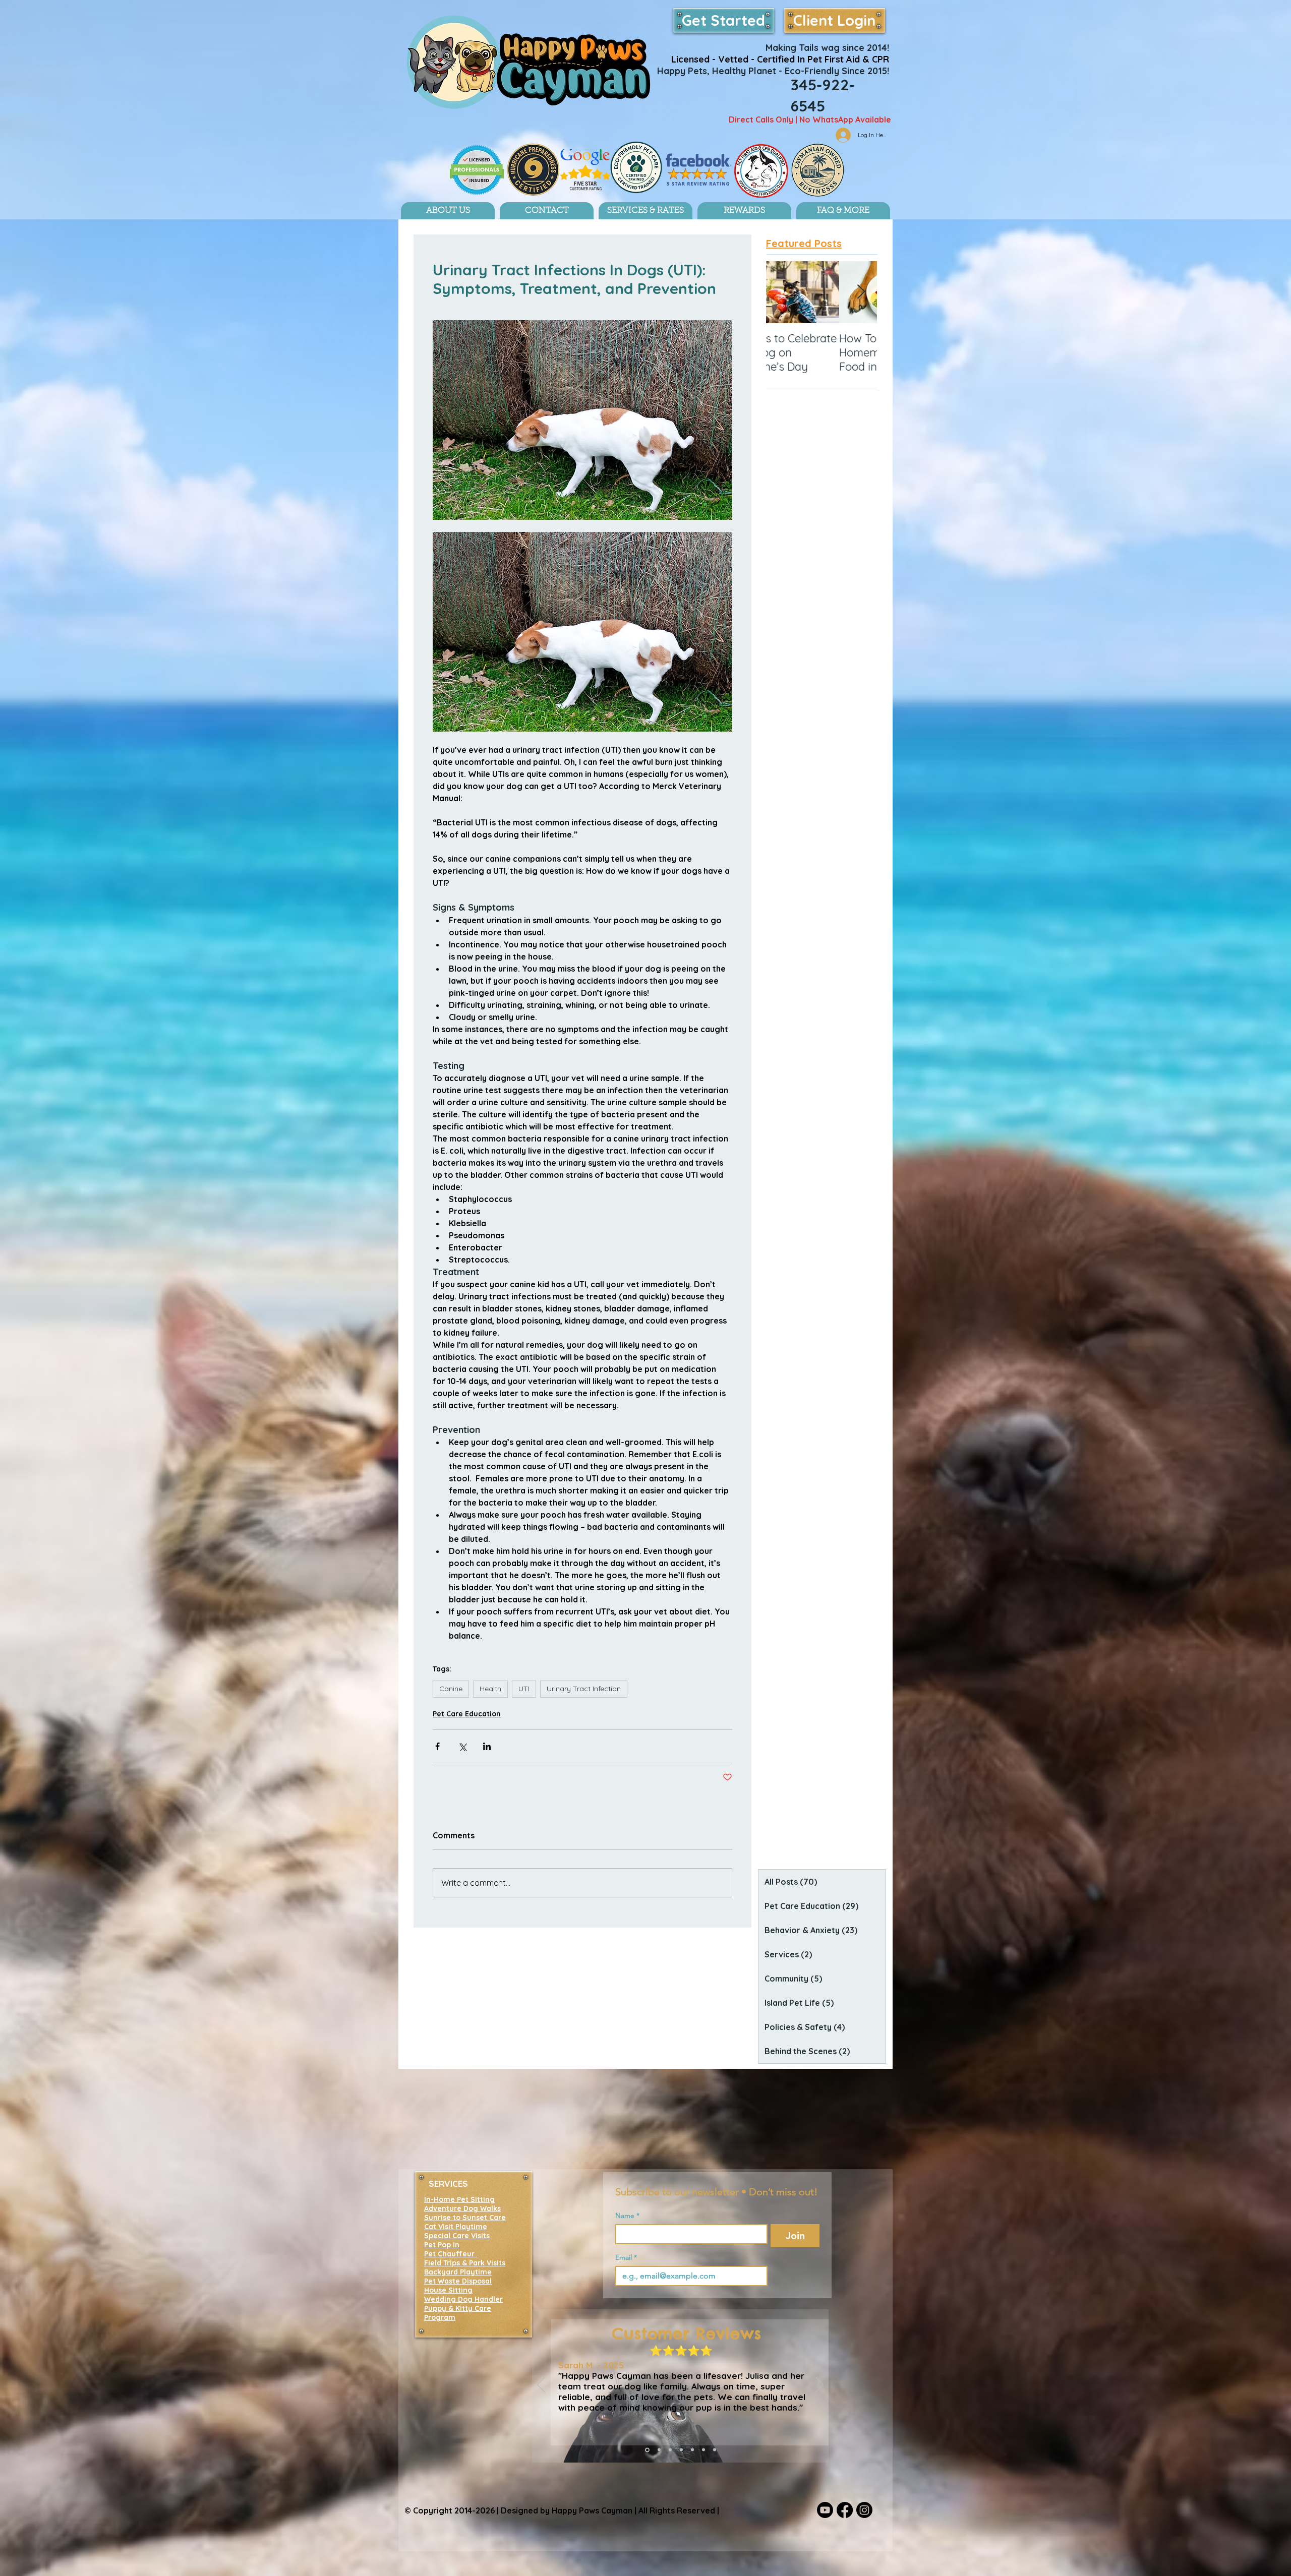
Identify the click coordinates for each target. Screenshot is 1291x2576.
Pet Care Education (467, 1714)
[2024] (658, 2450)
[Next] (819, 2385)
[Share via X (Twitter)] (462, 1746)
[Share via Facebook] (437, 1746)
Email (626, 2258)
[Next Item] (861, 293)
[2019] (681, 2450)
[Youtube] (825, 2510)
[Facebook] (845, 2510)
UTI (524, 1689)
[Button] (770, 71)
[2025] (647, 2450)
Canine (451, 1689)
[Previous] (541, 2385)
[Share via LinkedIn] (487, 1746)
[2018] (692, 2450)
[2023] (670, 2450)
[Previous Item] (782, 293)
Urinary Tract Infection (584, 1689)
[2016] (715, 2450)
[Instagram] (864, 2510)
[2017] (703, 2450)
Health (490, 1689)
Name (627, 2216)
